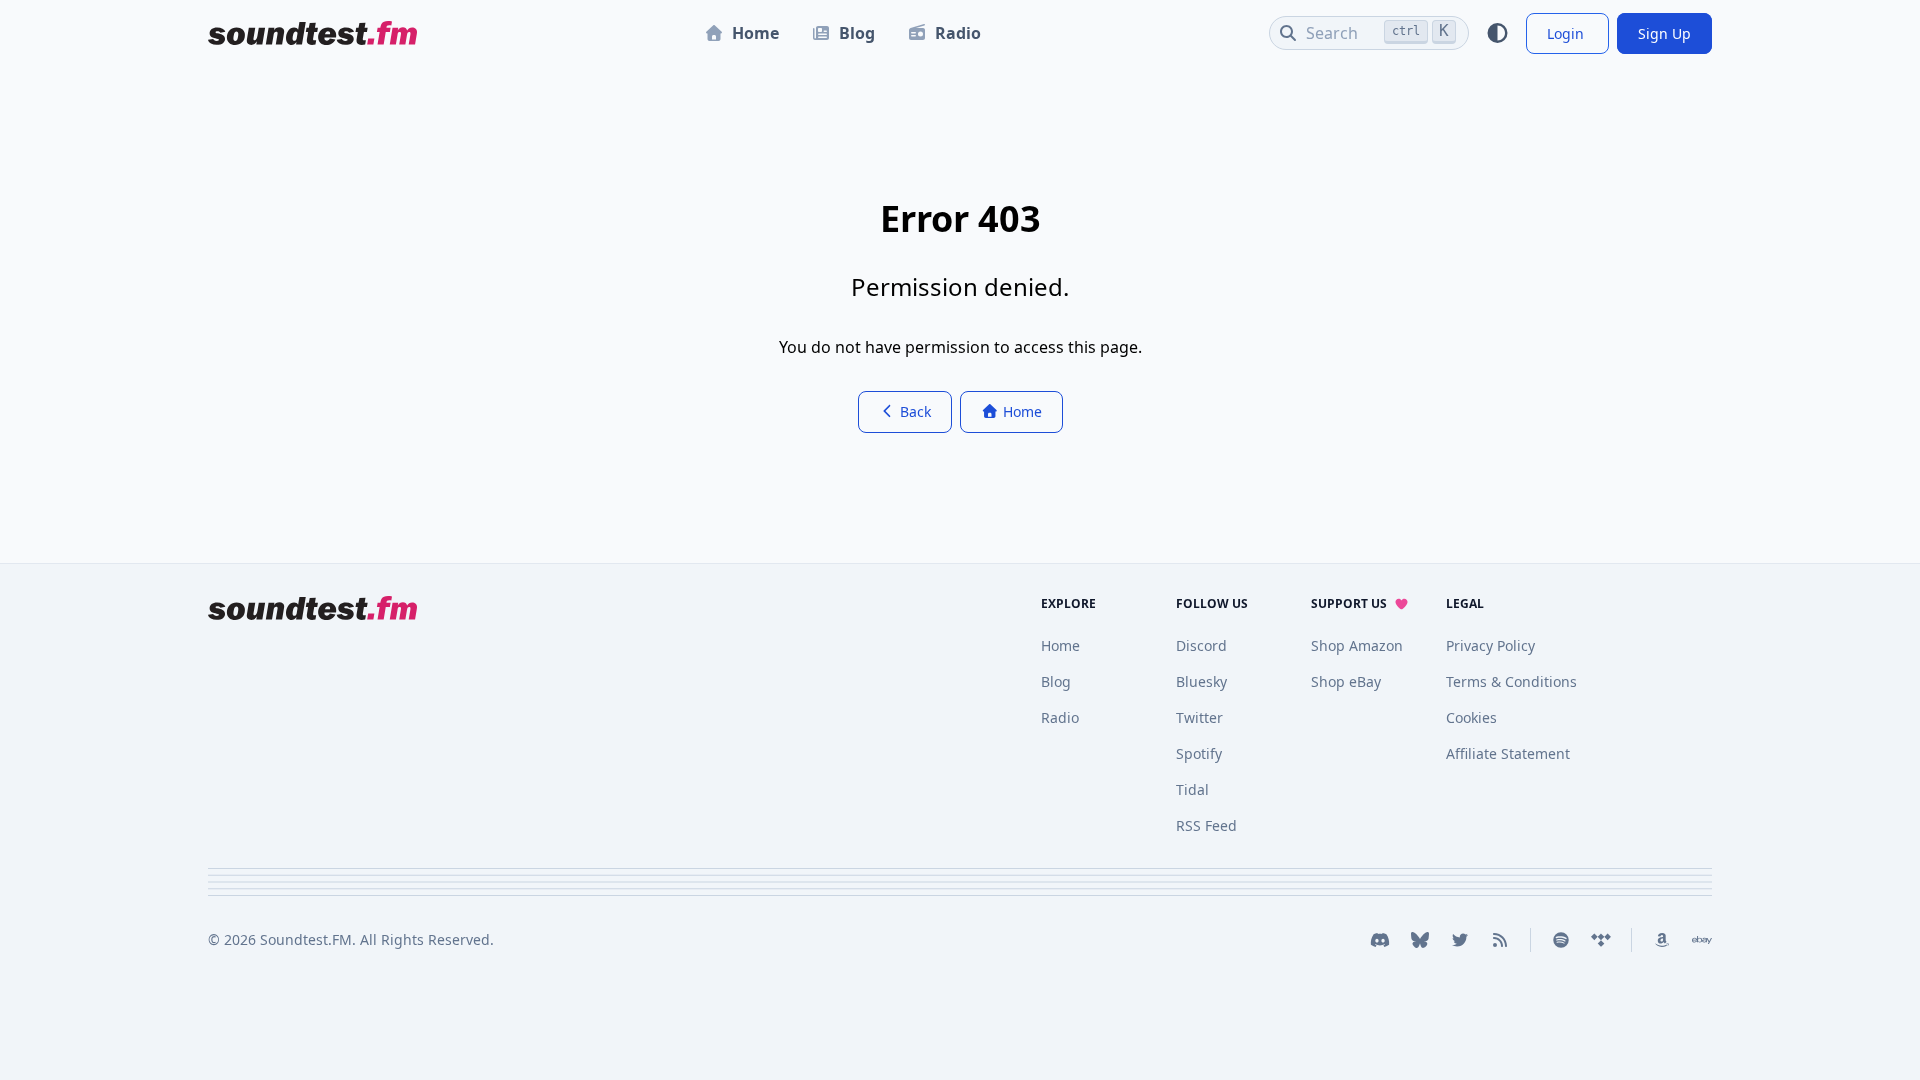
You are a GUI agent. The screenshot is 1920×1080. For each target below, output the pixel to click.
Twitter (1199, 717)
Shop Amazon (1357, 645)
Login (1567, 33)
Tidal (1192, 789)
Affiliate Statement (1508, 753)
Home (755, 33)
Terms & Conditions (1511, 681)
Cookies (1471, 717)
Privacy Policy (1490, 645)
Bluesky (1201, 681)
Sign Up (1664, 33)
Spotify (1199, 753)
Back (913, 411)
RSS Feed (1206, 825)
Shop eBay (1346, 681)
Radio (958, 33)
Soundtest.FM (306, 939)
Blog (857, 33)
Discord (1201, 645)
